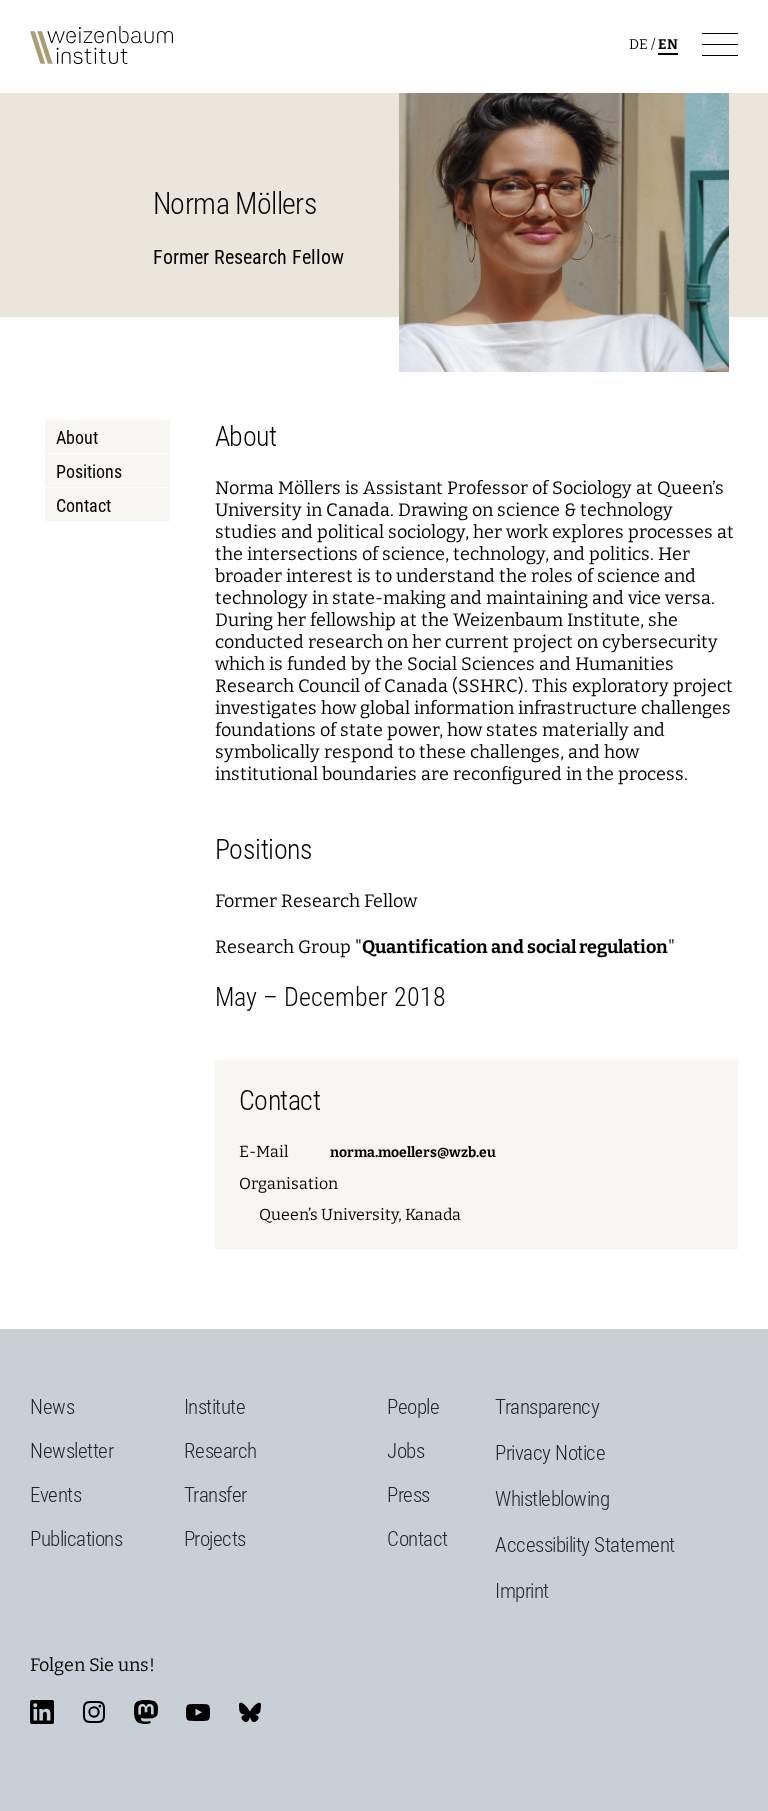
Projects (215, 1539)
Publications (76, 1539)
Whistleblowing (552, 1499)
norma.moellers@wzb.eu (413, 1152)
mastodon (146, 1712)
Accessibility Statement (585, 1545)
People (413, 1407)
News (52, 1407)
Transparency (547, 1407)
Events (55, 1495)
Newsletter (71, 1451)
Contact (83, 505)
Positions (89, 471)
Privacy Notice (550, 1453)
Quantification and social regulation (515, 947)
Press (408, 1495)
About (77, 437)
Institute (215, 1407)
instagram (94, 1712)
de (638, 44)
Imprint (522, 1591)
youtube (198, 1712)
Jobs (405, 1451)
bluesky (250, 1712)
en (668, 44)
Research (220, 1451)
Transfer (215, 1495)
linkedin (42, 1712)
